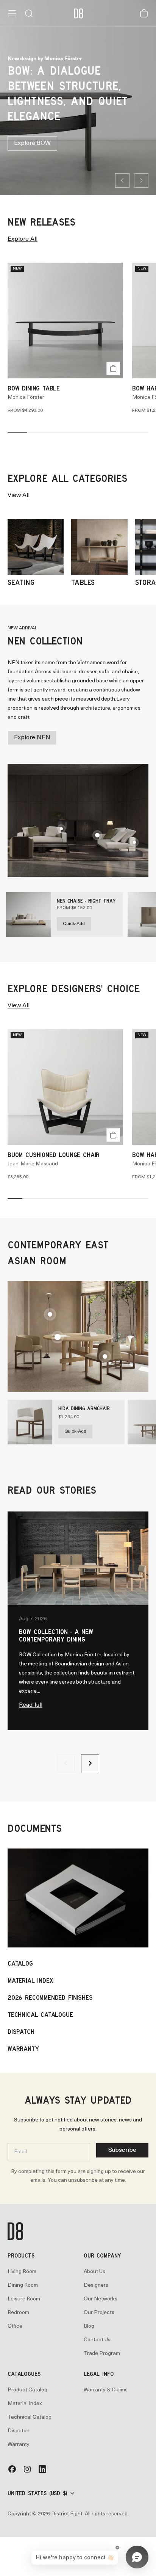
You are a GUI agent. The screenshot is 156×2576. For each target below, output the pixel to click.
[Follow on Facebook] (12, 2472)
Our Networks (101, 2299)
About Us (94, 2272)
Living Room (22, 2272)
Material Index (25, 2404)
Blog (89, 2326)
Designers (96, 2285)
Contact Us (97, 2340)
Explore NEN (32, 738)
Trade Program (102, 2354)
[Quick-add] (113, 368)
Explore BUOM (35, 140)
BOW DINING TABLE (34, 388)
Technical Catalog (30, 2417)
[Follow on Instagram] (27, 2472)
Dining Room (23, 2285)
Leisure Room (24, 2299)
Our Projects (99, 2313)
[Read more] (134, 842)
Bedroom (18, 2313)
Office (15, 2326)
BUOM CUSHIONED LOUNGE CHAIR (54, 1155)
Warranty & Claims (106, 2390)
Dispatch (19, 2431)
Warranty (19, 2445)
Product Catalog (27, 2390)
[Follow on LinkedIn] (42, 2472)
